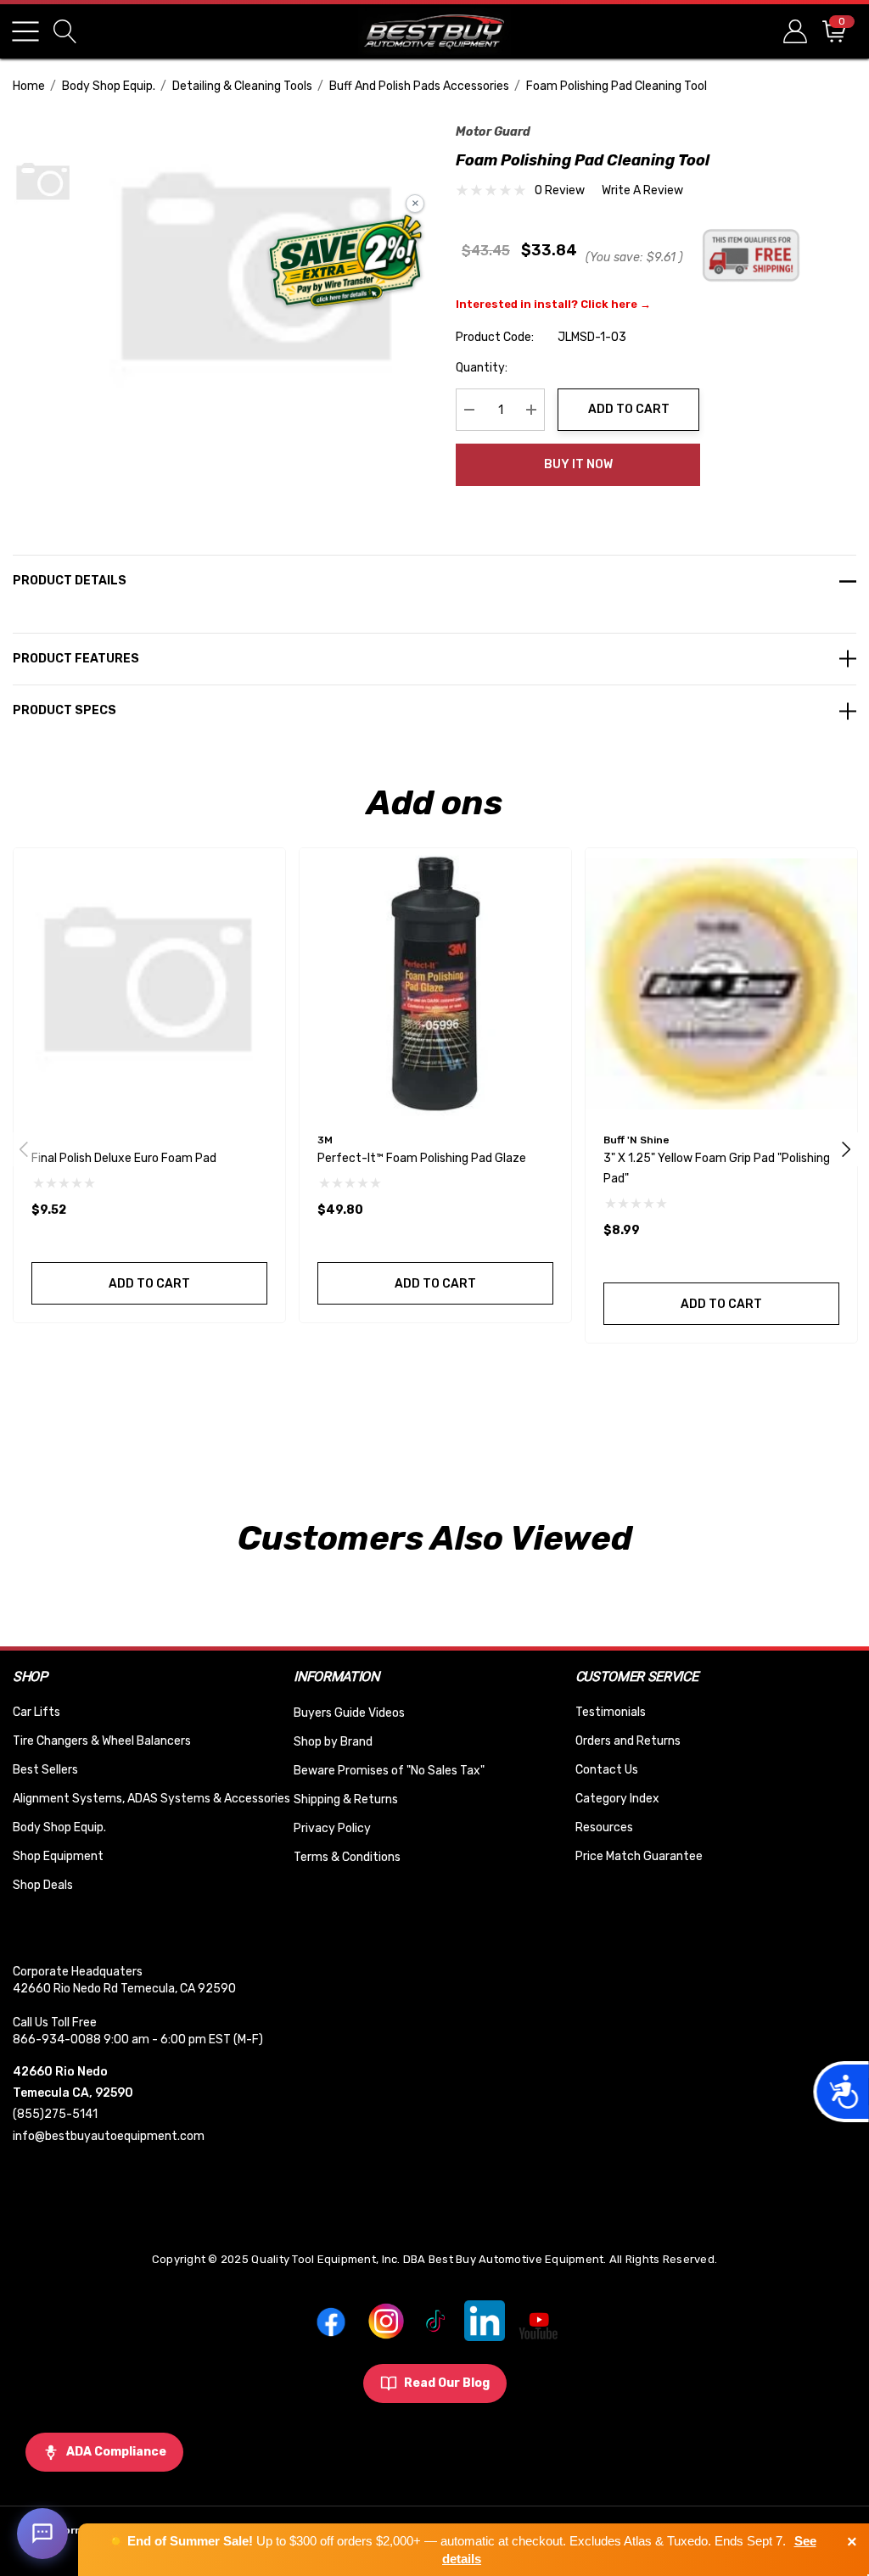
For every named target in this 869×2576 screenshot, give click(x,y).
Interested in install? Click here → (553, 304)
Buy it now (578, 464)
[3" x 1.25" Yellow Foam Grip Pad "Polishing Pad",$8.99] (721, 984)
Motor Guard (493, 132)
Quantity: (482, 368)
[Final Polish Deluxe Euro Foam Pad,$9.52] (149, 984)
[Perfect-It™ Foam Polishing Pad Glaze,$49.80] (435, 984)
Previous (24, 1149)
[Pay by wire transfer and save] (346, 263)
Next (846, 1149)
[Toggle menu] (25, 31)
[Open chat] (42, 2534)
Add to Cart (629, 409)
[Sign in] (794, 31)
